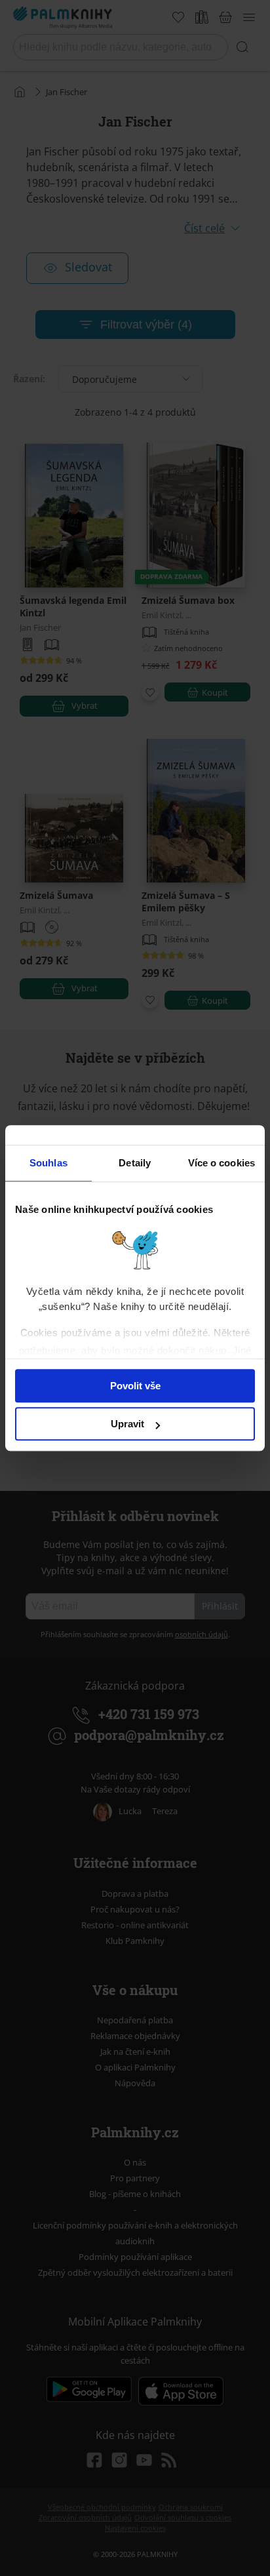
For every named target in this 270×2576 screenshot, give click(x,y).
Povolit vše (135, 1386)
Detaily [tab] (135, 1163)
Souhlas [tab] (48, 1163)
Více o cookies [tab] (222, 1163)
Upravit (127, 1424)
